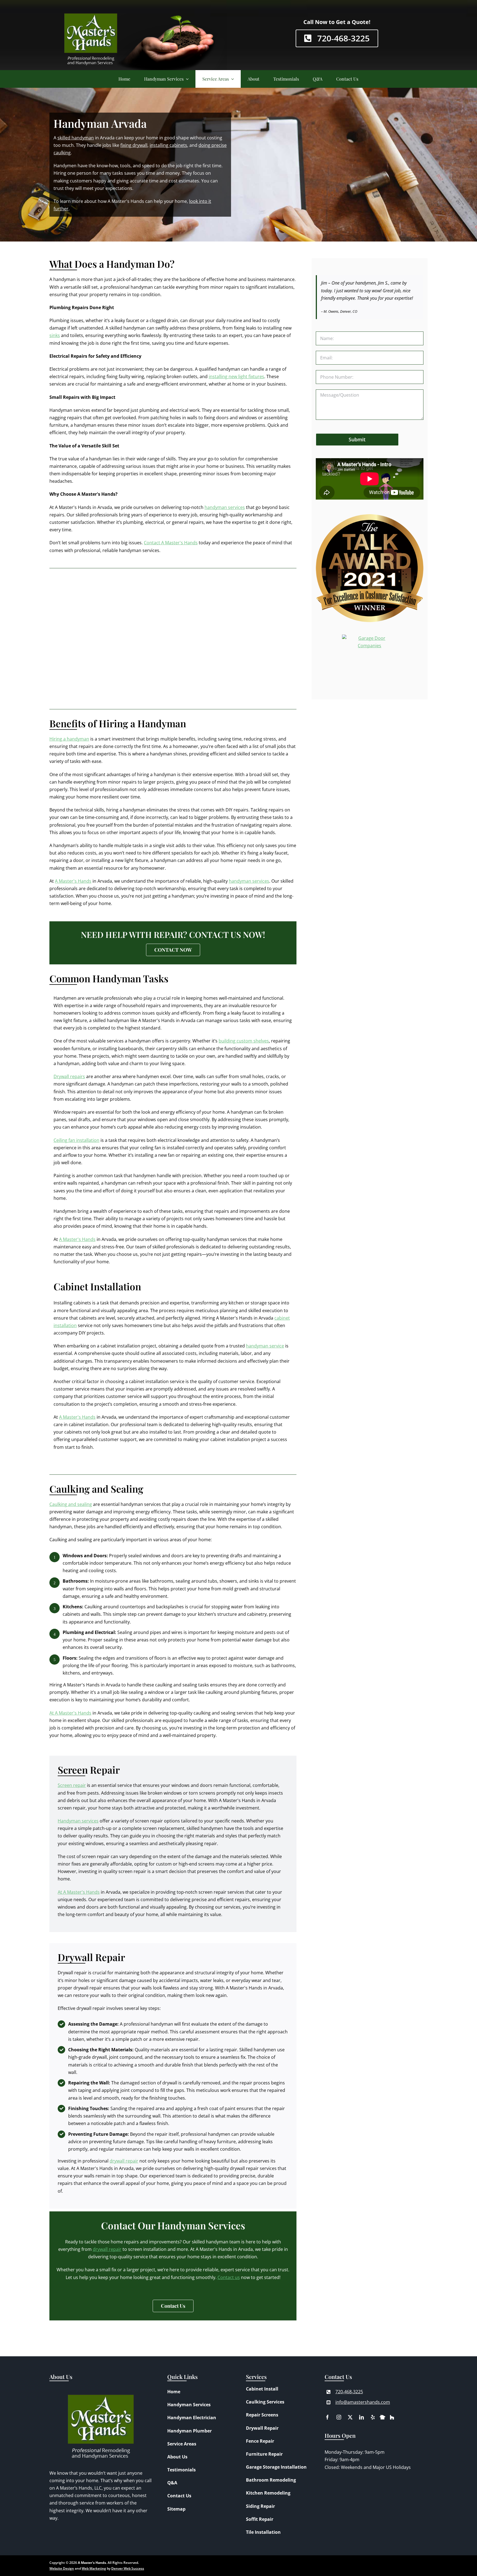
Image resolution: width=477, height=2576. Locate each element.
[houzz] (392, 2417)
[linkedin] (361, 2417)
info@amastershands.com (363, 2402)
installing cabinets (168, 145)
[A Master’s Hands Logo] (91, 8)
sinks (55, 335)
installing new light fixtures (236, 376)
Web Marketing (94, 2568)
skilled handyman (76, 138)
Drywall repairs (69, 1076)
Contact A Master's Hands (171, 543)
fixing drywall (134, 145)
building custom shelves (244, 1041)
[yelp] (373, 2417)
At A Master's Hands (70, 1713)
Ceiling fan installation (76, 1140)
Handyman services (78, 1821)
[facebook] (328, 2417)
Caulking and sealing (71, 1504)
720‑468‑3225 (349, 2392)
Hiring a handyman (69, 739)
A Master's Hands (73, 881)
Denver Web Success (128, 2568)
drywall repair (124, 2161)
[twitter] (350, 2417)
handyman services (225, 507)
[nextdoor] (382, 2416)
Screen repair (72, 1785)
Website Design (62, 2568)
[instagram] (339, 2417)
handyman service (265, 1346)
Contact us (229, 2277)
